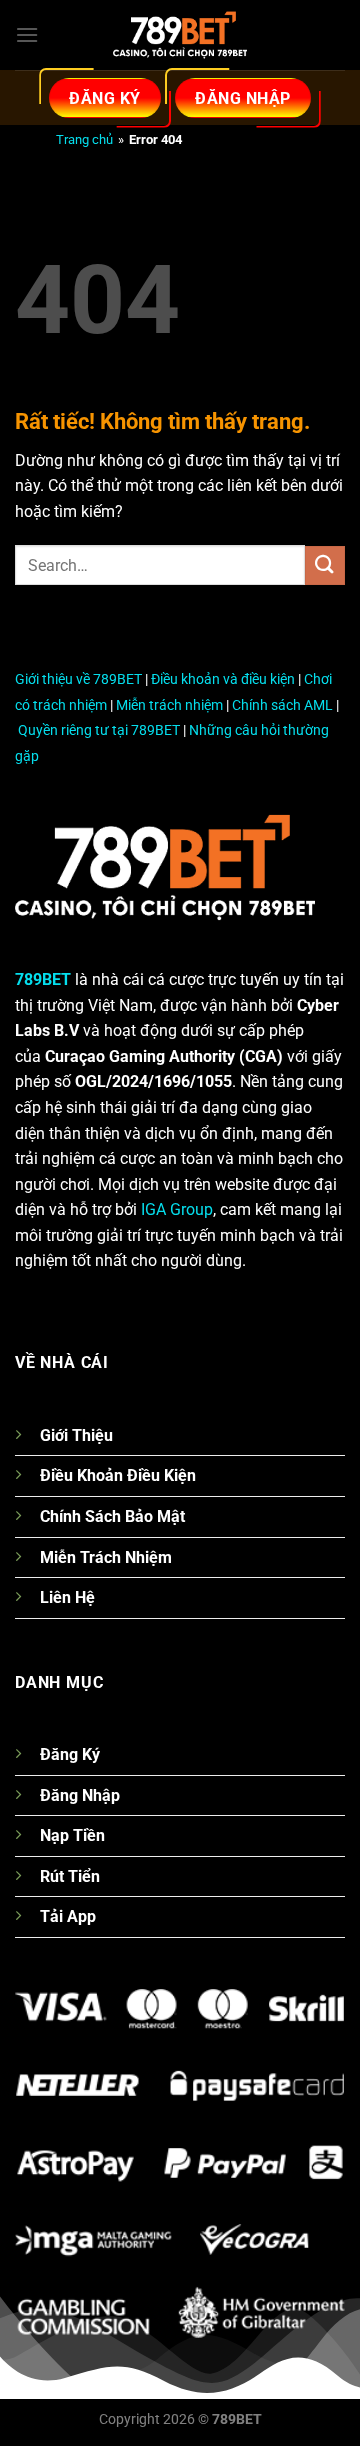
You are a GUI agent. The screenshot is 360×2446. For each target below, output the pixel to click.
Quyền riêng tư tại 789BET (99, 730)
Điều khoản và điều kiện (223, 679)
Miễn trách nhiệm (169, 705)
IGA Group (177, 1209)
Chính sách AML (282, 705)
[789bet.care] (180, 35)
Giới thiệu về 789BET (78, 679)
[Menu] (27, 34)
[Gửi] (325, 565)
